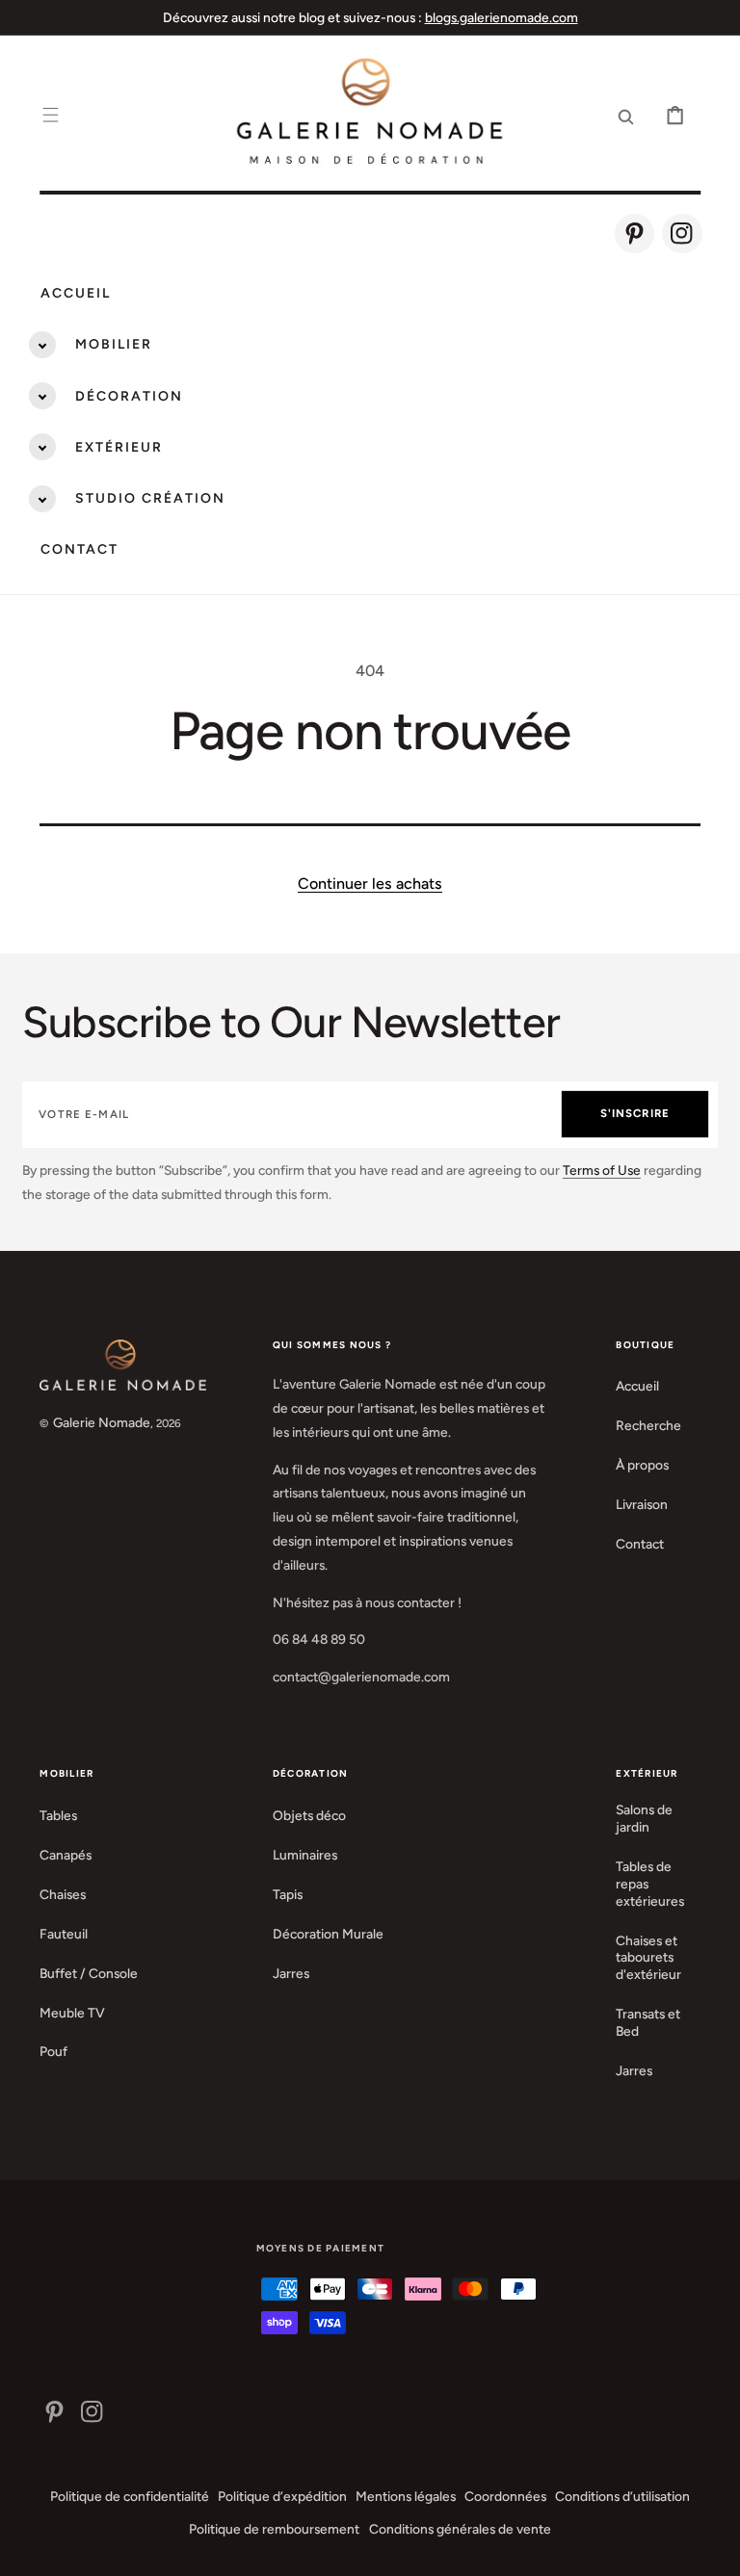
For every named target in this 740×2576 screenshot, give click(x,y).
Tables (58, 1815)
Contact (79, 549)
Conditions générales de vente (460, 2529)
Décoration (129, 396)
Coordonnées (505, 2496)
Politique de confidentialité (130, 2496)
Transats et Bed (648, 2022)
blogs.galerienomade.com (502, 17)
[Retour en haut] (712, 2548)
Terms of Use (602, 1170)
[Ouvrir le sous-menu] (42, 345)
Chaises (63, 1894)
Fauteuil (64, 1934)
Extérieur (119, 447)
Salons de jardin (644, 1818)
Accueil (76, 293)
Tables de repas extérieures (650, 1884)
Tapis (288, 1894)
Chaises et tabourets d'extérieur (648, 1958)
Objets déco (309, 1815)
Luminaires (305, 1855)
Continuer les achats (370, 884)
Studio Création (150, 498)
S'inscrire (635, 1113)
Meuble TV (72, 2013)
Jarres (291, 1973)
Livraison (642, 1504)
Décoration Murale (328, 1934)
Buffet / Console (89, 1973)
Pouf (53, 2051)
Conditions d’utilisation (622, 2496)
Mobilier (114, 344)
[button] (51, 115)
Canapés (66, 1855)
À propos (642, 1465)
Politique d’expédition (282, 2496)
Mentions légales (406, 2496)
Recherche (648, 1425)
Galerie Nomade (102, 1422)
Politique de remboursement (274, 2529)
